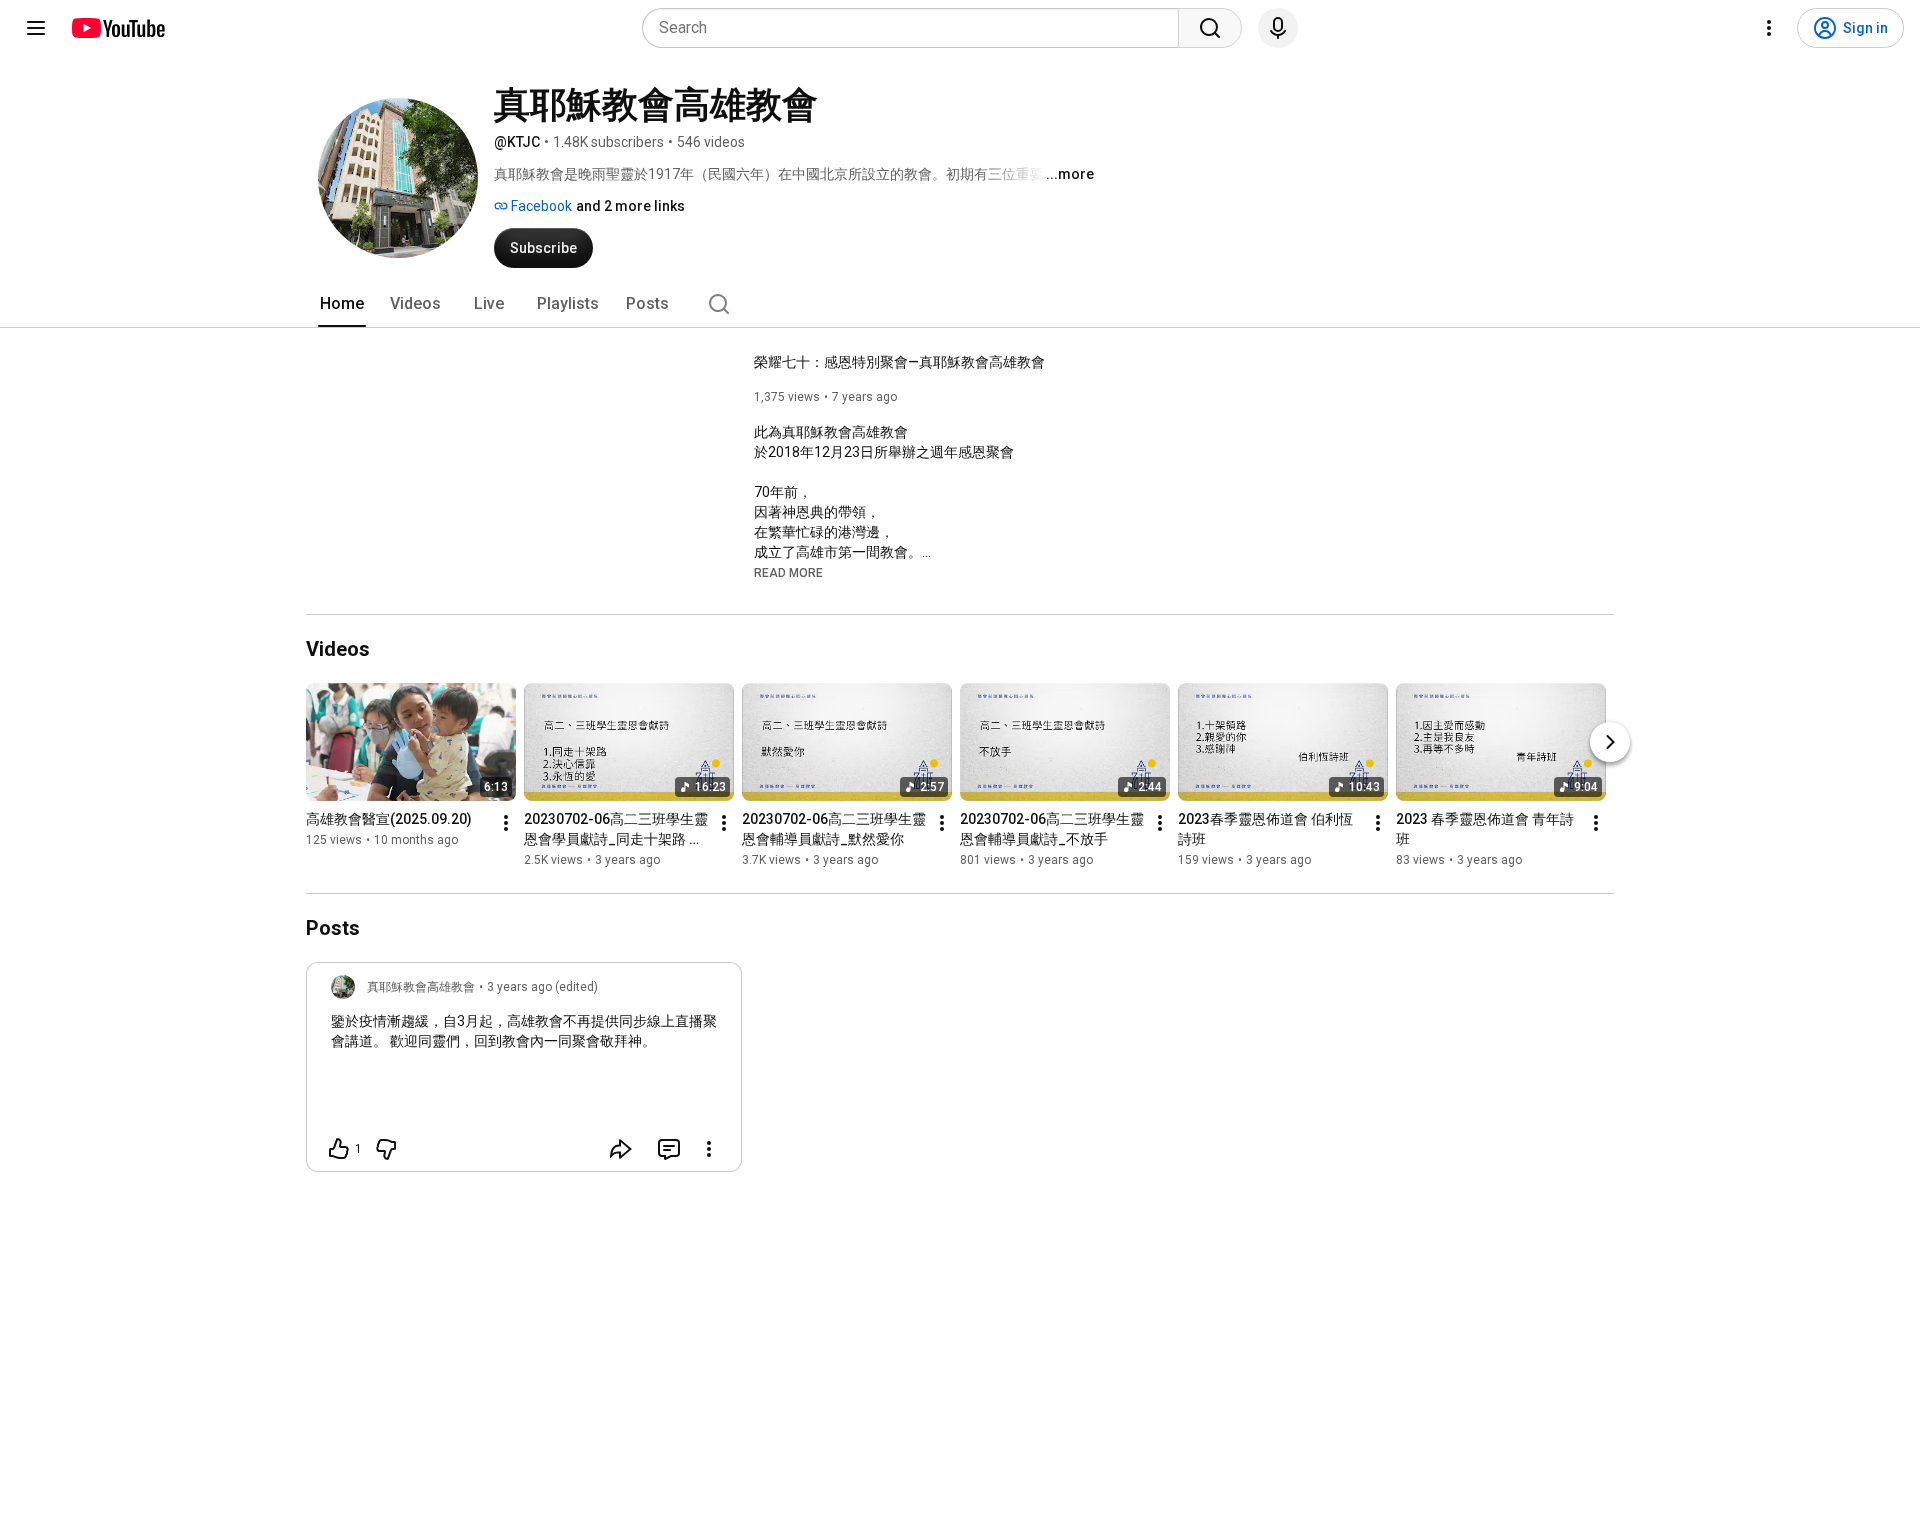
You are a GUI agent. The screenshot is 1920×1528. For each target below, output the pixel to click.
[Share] (621, 1149)
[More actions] (506, 823)
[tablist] (960, 304)
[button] (788, 572)
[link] (524, 1073)
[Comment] (669, 1149)
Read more (788, 573)
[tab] (342, 304)
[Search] (1210, 28)
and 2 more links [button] (630, 206)
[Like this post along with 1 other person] (339, 1149)
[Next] (1610, 742)
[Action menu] (709, 1149)
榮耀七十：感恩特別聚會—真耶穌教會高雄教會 (899, 362)
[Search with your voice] (1278, 28)
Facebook (540, 206)
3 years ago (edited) (542, 987)
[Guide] (36, 28)
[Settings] (1769, 28)
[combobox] (916, 28)
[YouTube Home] (117, 28)
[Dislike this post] (386, 1149)
